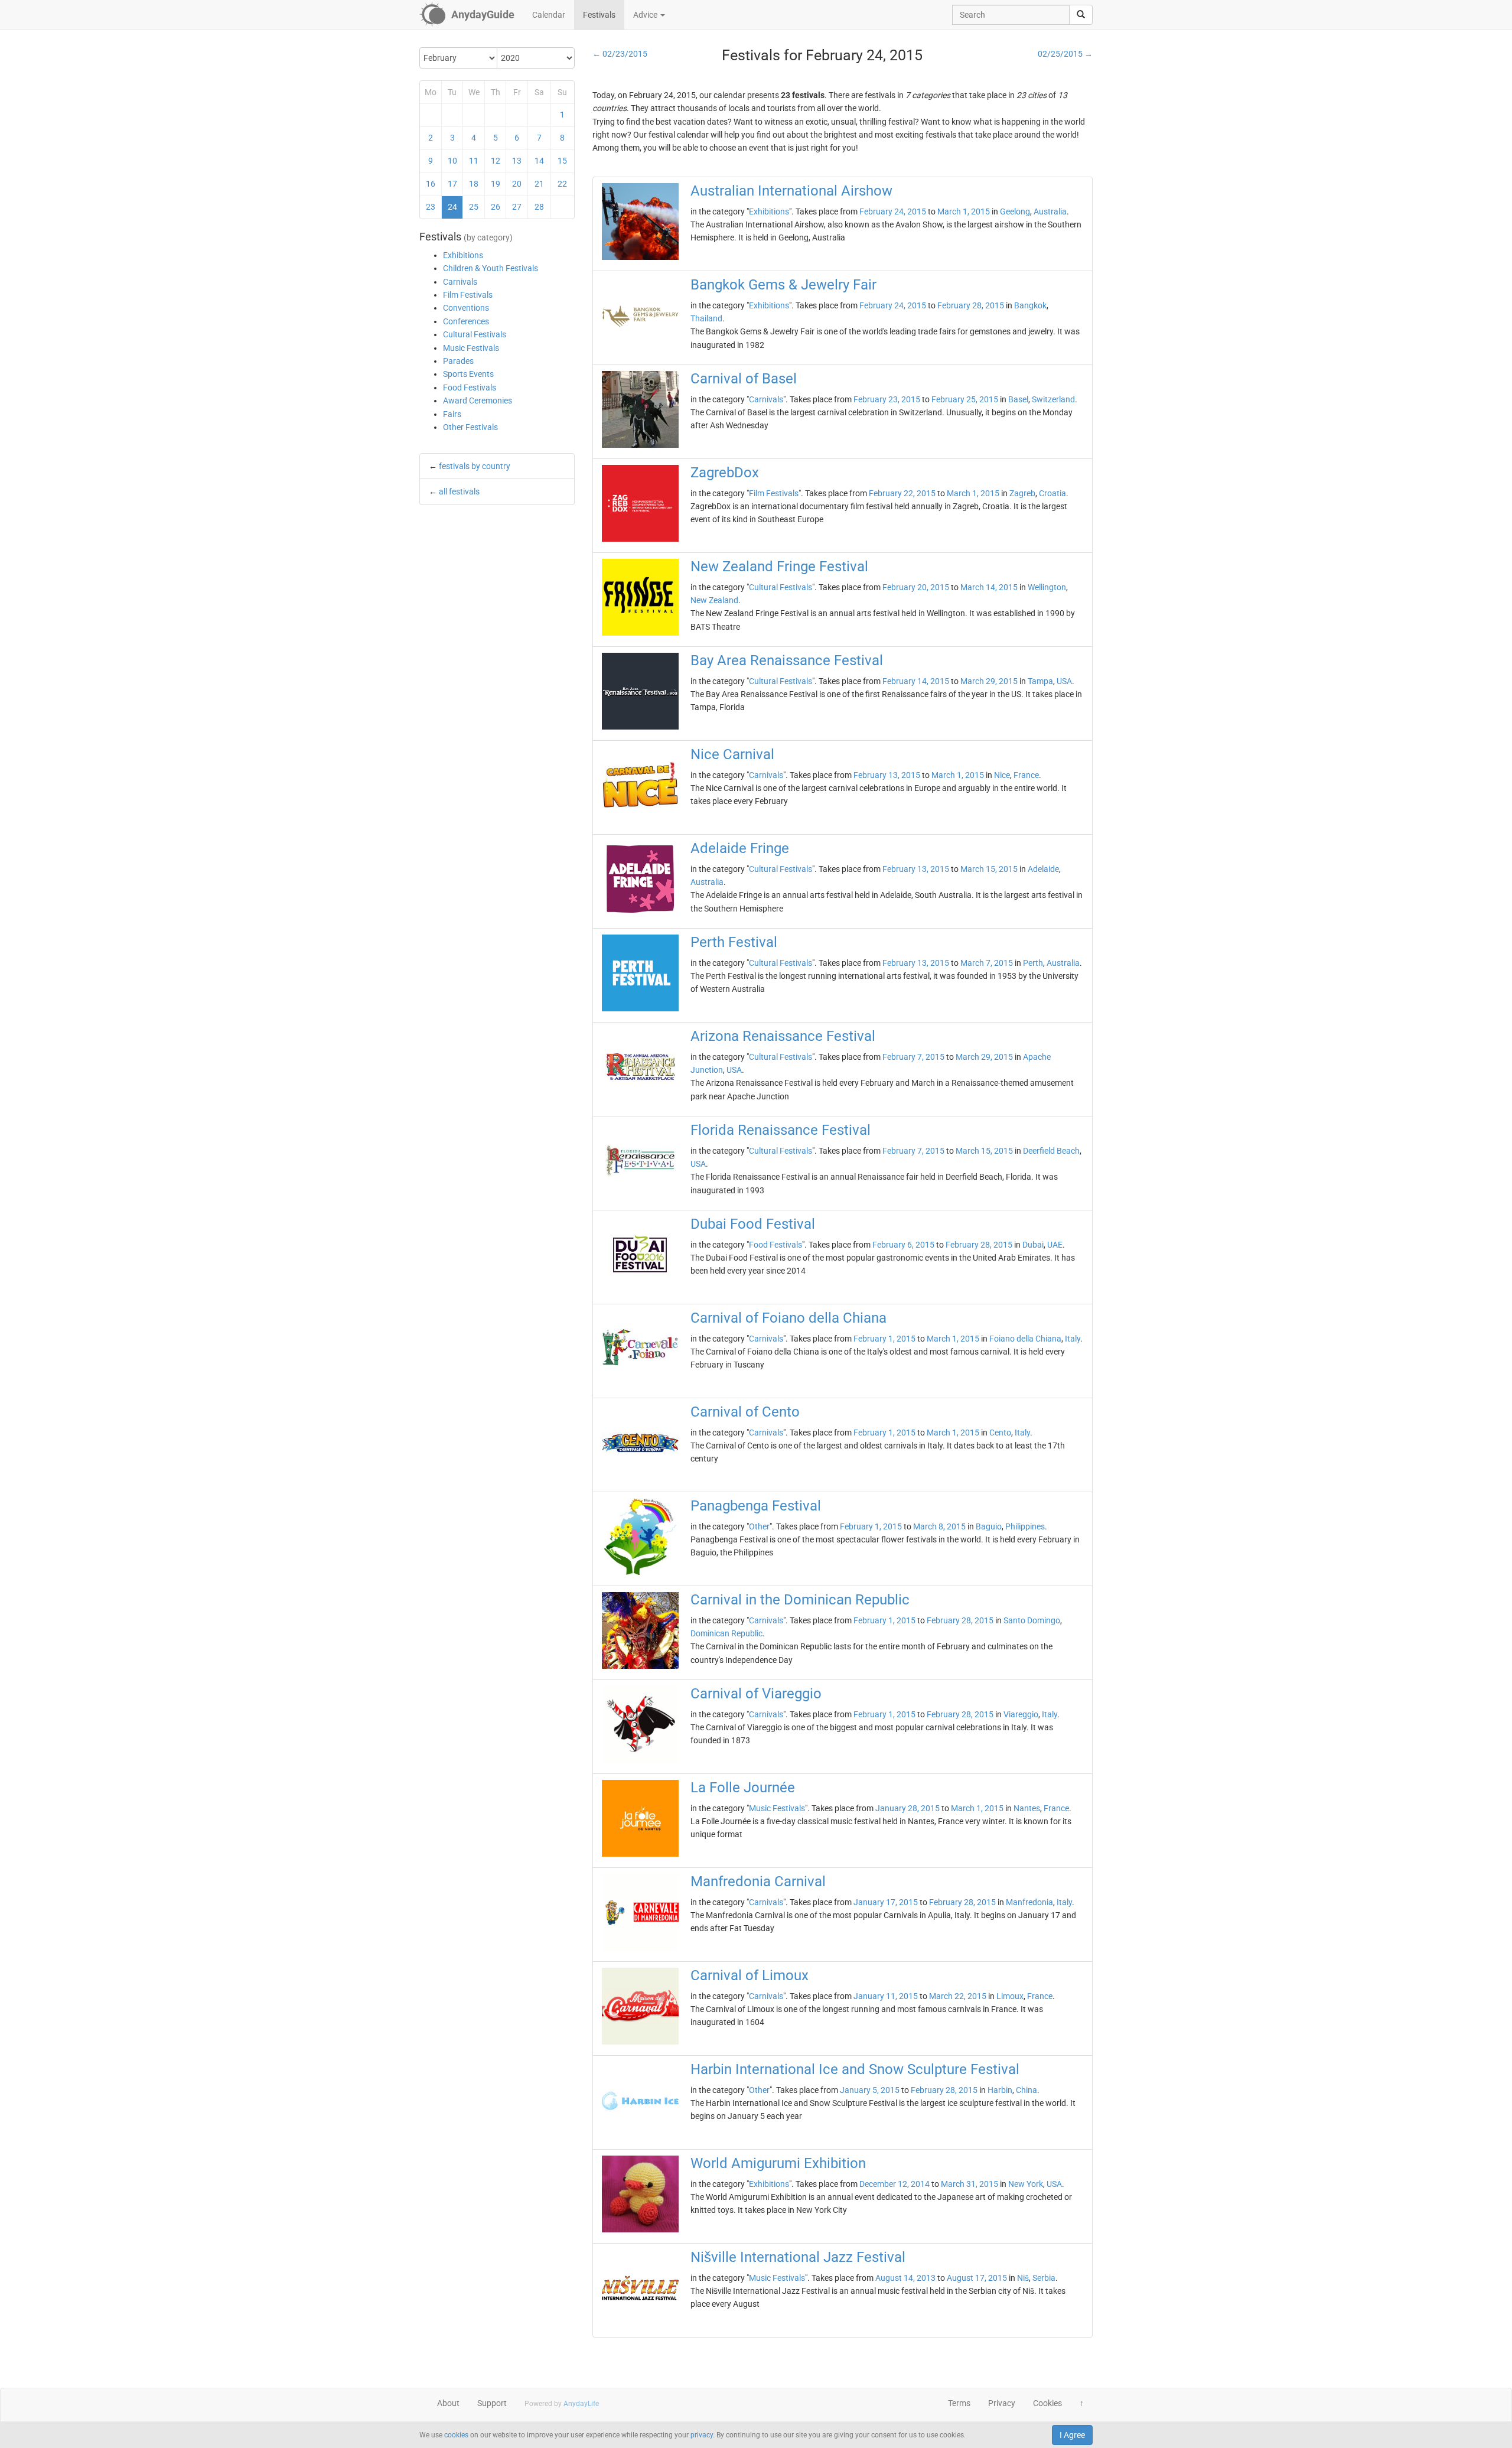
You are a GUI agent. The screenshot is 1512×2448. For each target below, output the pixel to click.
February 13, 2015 (887, 775)
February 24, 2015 (893, 211)
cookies (456, 2435)
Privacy (1002, 2403)
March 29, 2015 (989, 681)
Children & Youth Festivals (491, 268)
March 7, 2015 (987, 963)
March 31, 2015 (970, 2184)
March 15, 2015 (989, 869)
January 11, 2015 (886, 1996)
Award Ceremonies (478, 401)
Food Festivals (470, 388)
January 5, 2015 (870, 2090)
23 (431, 207)
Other (759, 1526)
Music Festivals (471, 348)
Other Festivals (470, 427)
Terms (959, 2403)
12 (496, 161)
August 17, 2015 (977, 2278)
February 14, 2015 (916, 681)
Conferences (466, 321)
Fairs (452, 414)
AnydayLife (581, 2404)
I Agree (1072, 2435)
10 (452, 161)
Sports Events (468, 374)
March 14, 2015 (989, 587)
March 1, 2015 (964, 211)
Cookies (1047, 2403)
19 (496, 184)
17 (452, 184)
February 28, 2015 (971, 305)
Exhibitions (463, 255)
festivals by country (475, 466)
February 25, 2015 (965, 399)
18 (474, 184)
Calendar (549, 15)
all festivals (459, 491)
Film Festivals (468, 295)
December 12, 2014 (895, 2184)
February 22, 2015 (902, 493)
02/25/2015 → (1065, 54)
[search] (1081, 15)
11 (474, 161)
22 (562, 184)
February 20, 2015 (916, 587)
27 (517, 207)
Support (492, 2403)
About (448, 2403)
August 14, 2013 (905, 2278)
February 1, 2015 (884, 1339)
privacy (702, 2435)
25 (474, 207)
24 (452, 207)
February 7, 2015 (913, 1057)
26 (496, 207)
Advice (646, 15)
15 (562, 161)
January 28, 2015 (907, 1808)
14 (539, 161)
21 (539, 184)
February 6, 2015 (903, 1245)
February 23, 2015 (887, 399)
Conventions (466, 308)
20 (517, 184)
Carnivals (460, 282)
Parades (458, 361)
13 (517, 161)
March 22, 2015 (958, 1996)
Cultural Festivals (475, 334)
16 (431, 184)
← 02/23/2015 (620, 54)
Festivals (599, 15)
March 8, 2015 (939, 1526)
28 (539, 207)
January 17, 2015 (886, 1902)
